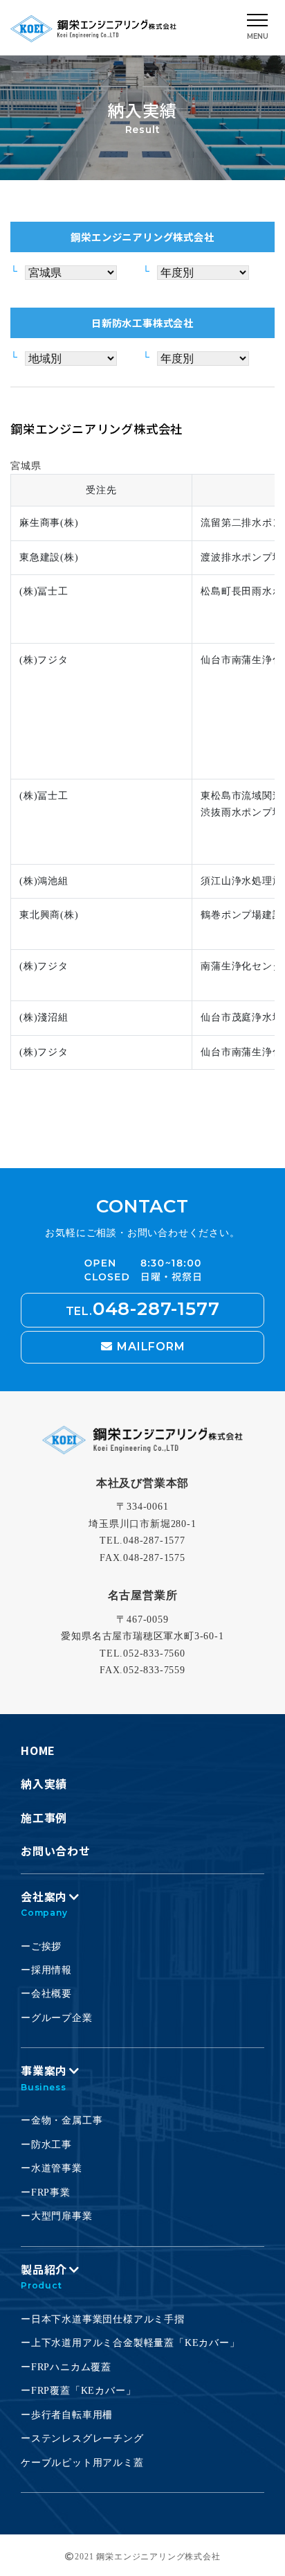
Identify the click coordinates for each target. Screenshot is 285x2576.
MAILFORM (149, 1347)
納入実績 (44, 1783)
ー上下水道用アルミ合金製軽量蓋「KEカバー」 (130, 2343)
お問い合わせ (56, 1851)
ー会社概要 (46, 1994)
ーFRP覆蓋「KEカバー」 (78, 2391)
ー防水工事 (46, 2145)
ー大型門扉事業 (57, 2216)
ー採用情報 (46, 1970)
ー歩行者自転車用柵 (67, 2415)
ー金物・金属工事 (62, 2120)
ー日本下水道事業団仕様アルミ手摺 (103, 2319)
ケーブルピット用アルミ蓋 (82, 2463)
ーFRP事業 (46, 2193)
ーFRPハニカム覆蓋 (66, 2367)
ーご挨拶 (41, 1947)
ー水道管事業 (52, 2168)
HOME (38, 1750)
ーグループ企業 (57, 2018)
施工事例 (44, 1817)
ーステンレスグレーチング (82, 2438)
